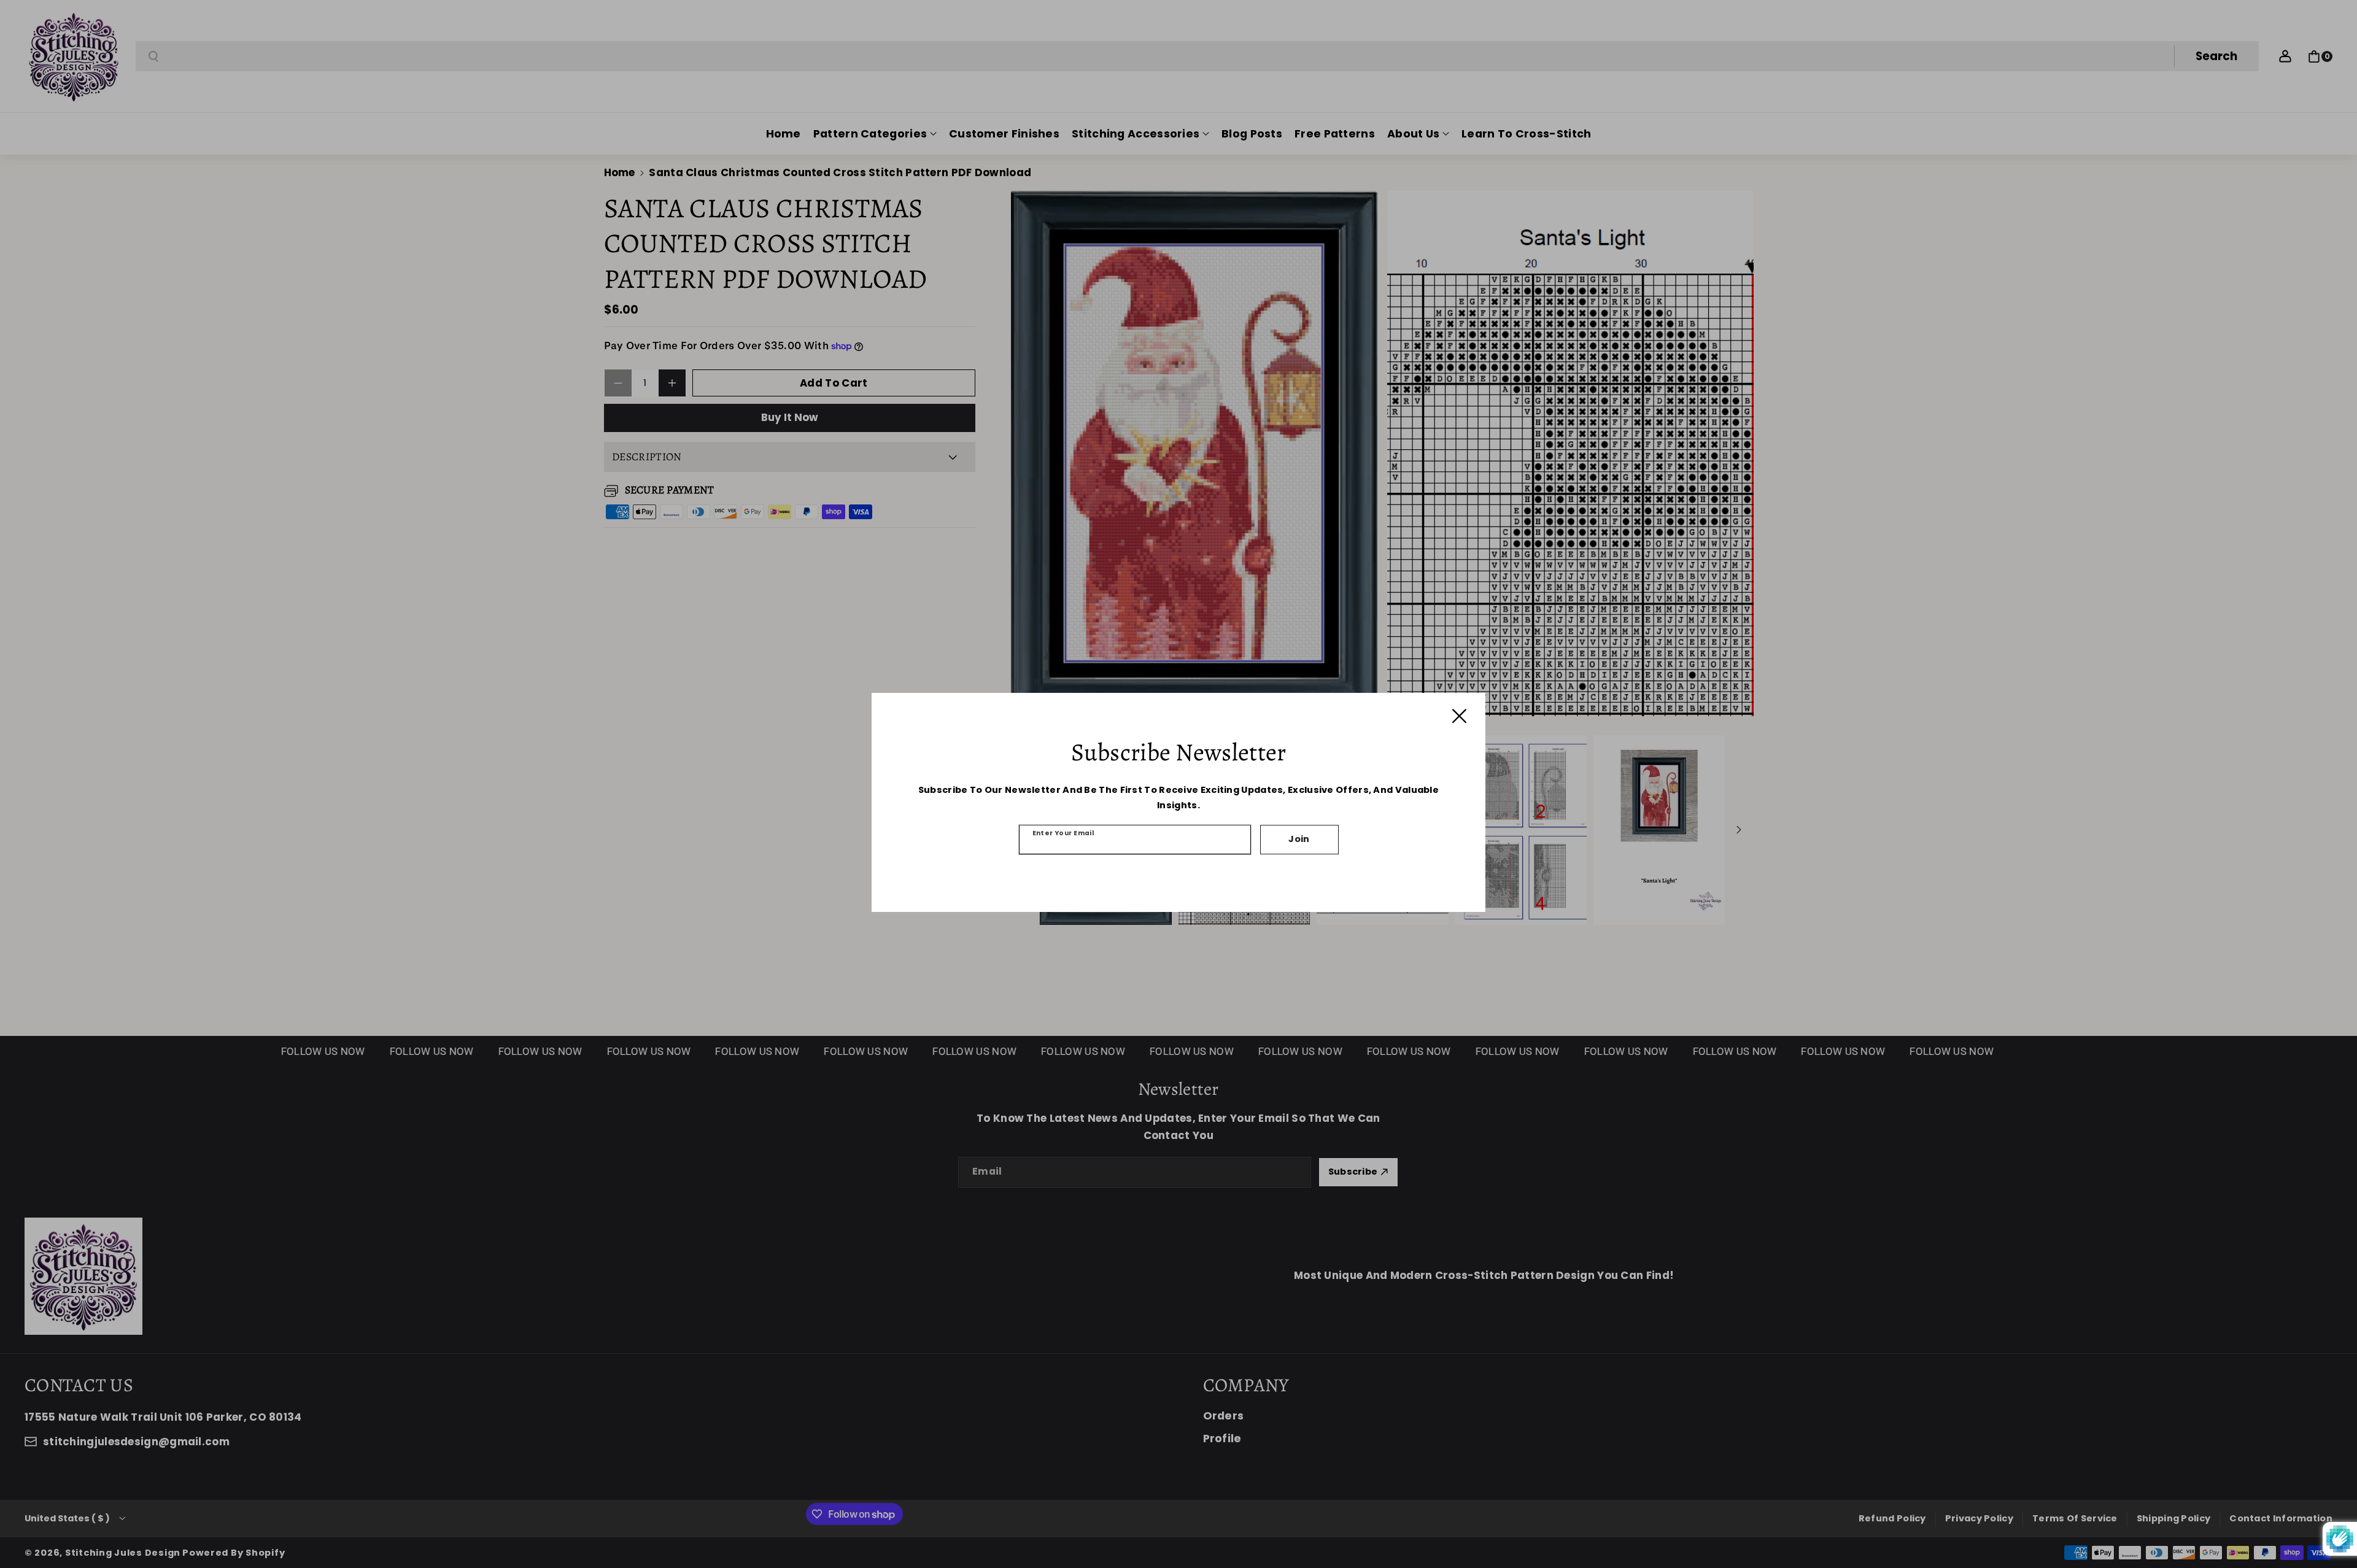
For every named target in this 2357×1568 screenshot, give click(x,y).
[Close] (1459, 716)
